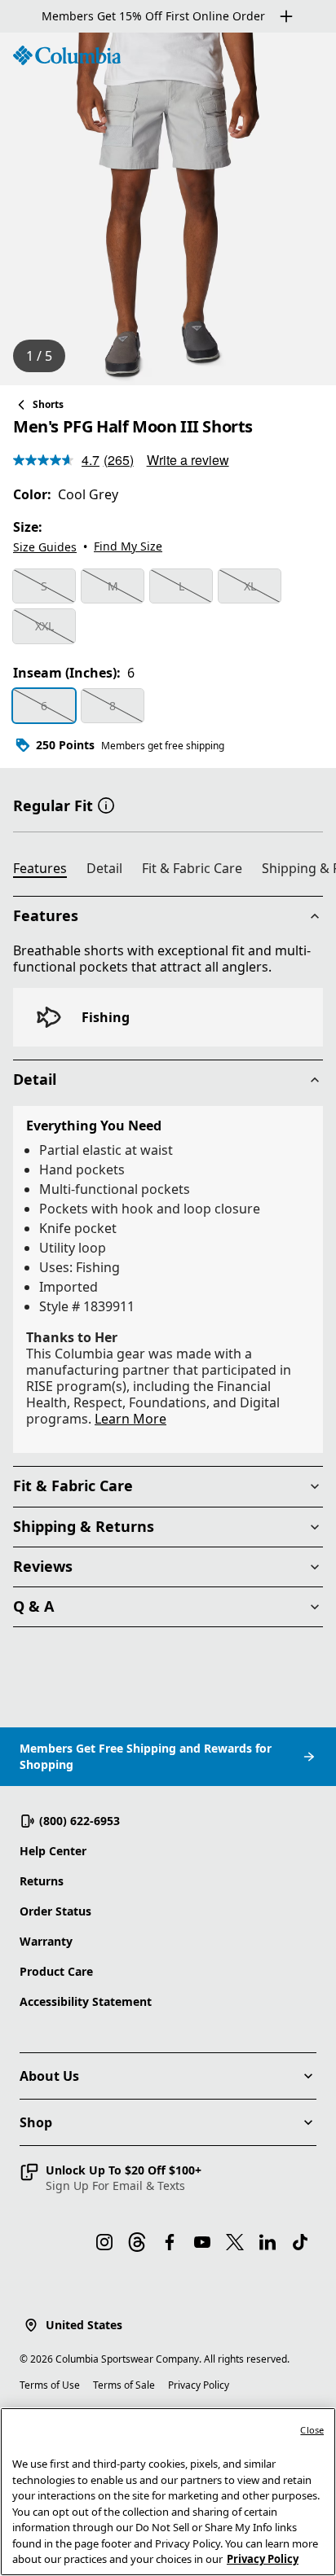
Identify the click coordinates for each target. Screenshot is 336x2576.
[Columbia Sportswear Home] (67, 55)
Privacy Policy (199, 2385)
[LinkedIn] (267, 2242)
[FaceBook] (170, 2242)
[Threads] (137, 2242)
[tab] (46, 871)
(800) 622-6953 (80, 1821)
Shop (36, 2122)
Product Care (56, 1971)
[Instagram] (104, 2242)
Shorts (48, 404)
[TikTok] (300, 2242)
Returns (42, 1881)
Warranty (46, 1941)
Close (312, 2430)
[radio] (44, 586)
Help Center (53, 1851)
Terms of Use (50, 2385)
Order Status (55, 1911)
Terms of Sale (124, 2385)
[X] (235, 2242)
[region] (168, 209)
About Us (49, 2076)
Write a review (188, 460)
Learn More (130, 1419)
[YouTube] (202, 2242)
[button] (106, 804)
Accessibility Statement (86, 2001)
